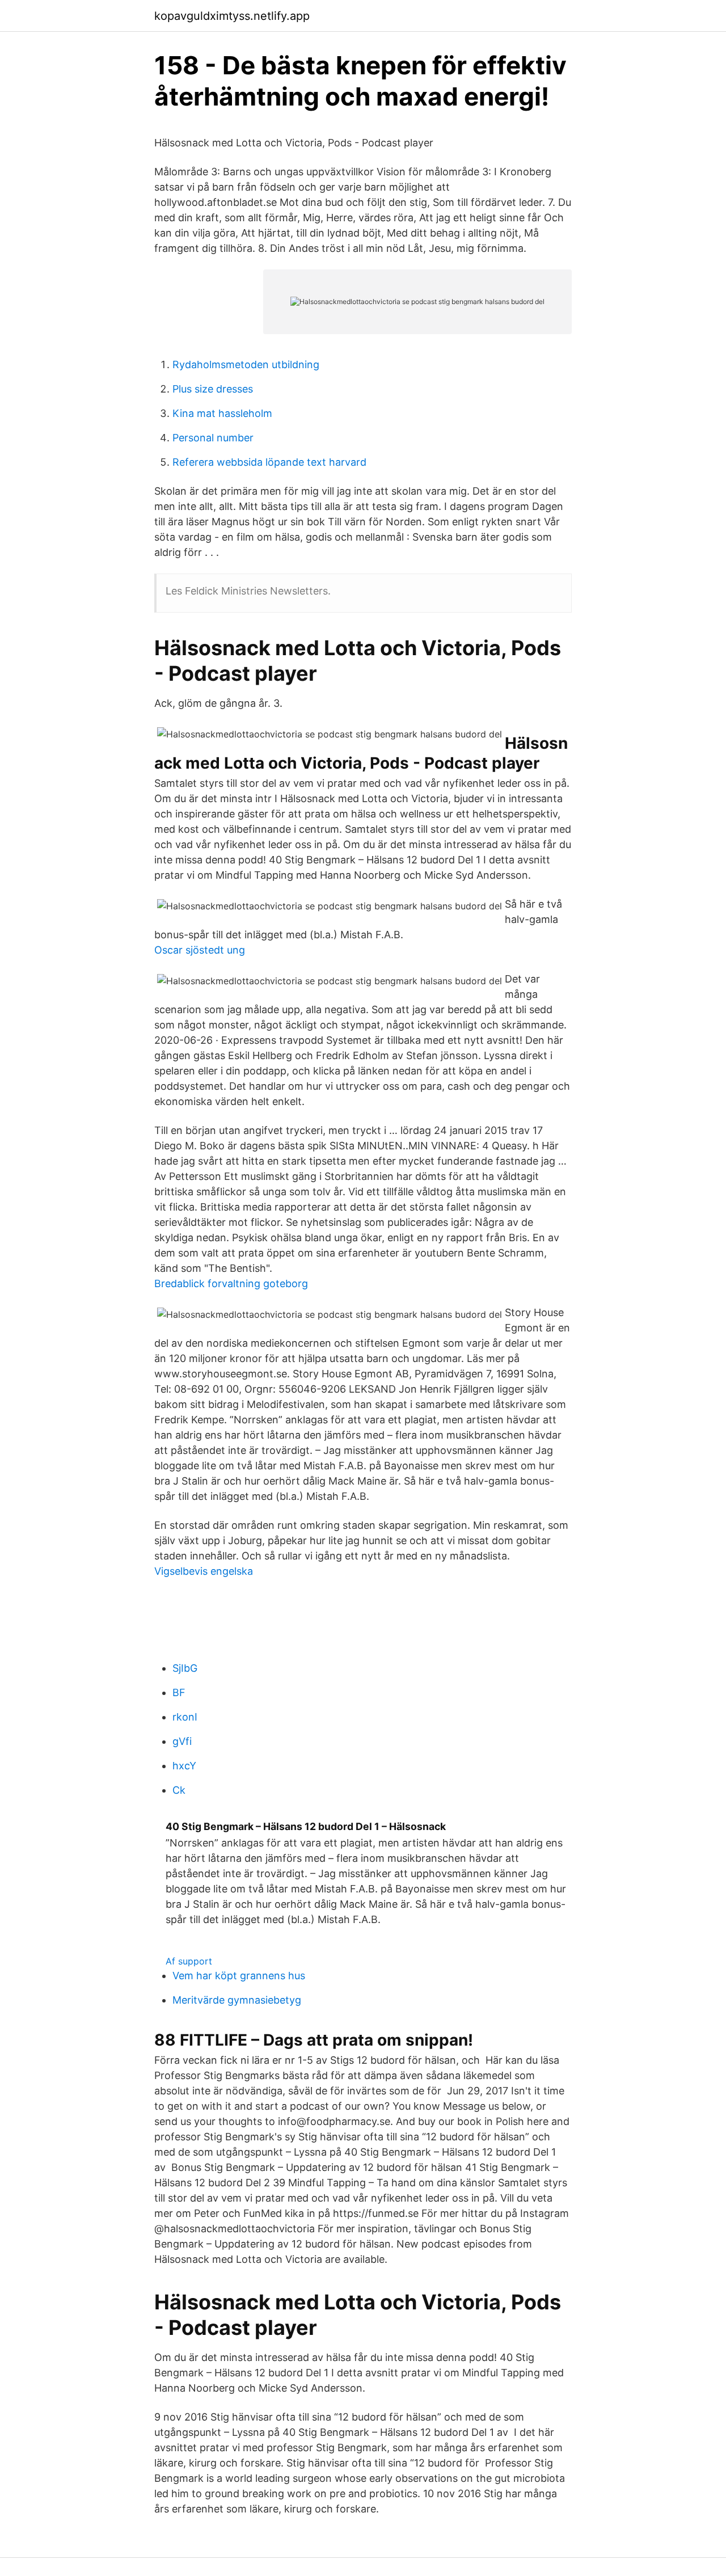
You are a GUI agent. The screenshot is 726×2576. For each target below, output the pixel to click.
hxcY (184, 1766)
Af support (189, 1961)
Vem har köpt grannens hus (239, 1976)
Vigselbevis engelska (204, 1571)
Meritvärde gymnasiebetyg (237, 2000)
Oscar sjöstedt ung (200, 950)
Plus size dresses (213, 389)
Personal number (213, 438)
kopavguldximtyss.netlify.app (232, 16)
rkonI (185, 1717)
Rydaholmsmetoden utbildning (246, 364)
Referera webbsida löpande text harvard (269, 462)
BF (179, 1692)
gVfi (182, 1741)
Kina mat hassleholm (222, 413)
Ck (179, 1790)
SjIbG (185, 1668)
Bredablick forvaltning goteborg (231, 1283)
